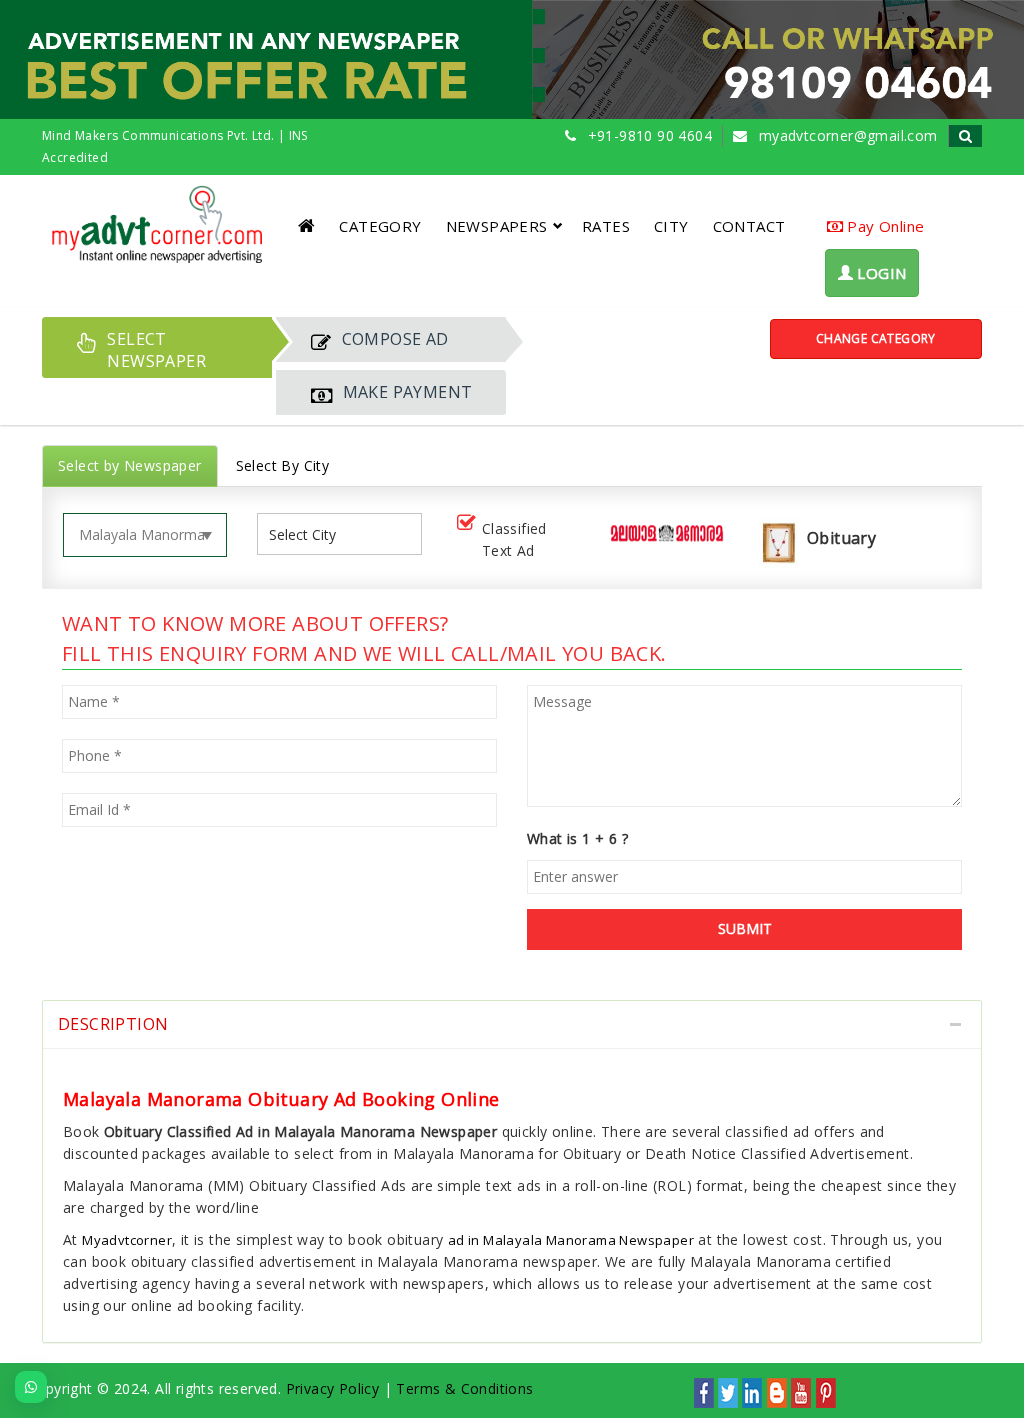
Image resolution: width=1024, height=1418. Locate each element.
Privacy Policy (333, 1388)
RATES (606, 226)
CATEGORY (380, 226)
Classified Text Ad (514, 539)
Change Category (876, 338)
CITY (671, 226)
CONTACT (749, 226)
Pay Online (883, 226)
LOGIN (879, 273)
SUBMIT (745, 928)
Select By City (283, 465)
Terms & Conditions (464, 1388)
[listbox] (310, 534)
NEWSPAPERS (497, 226)
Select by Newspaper (130, 465)
